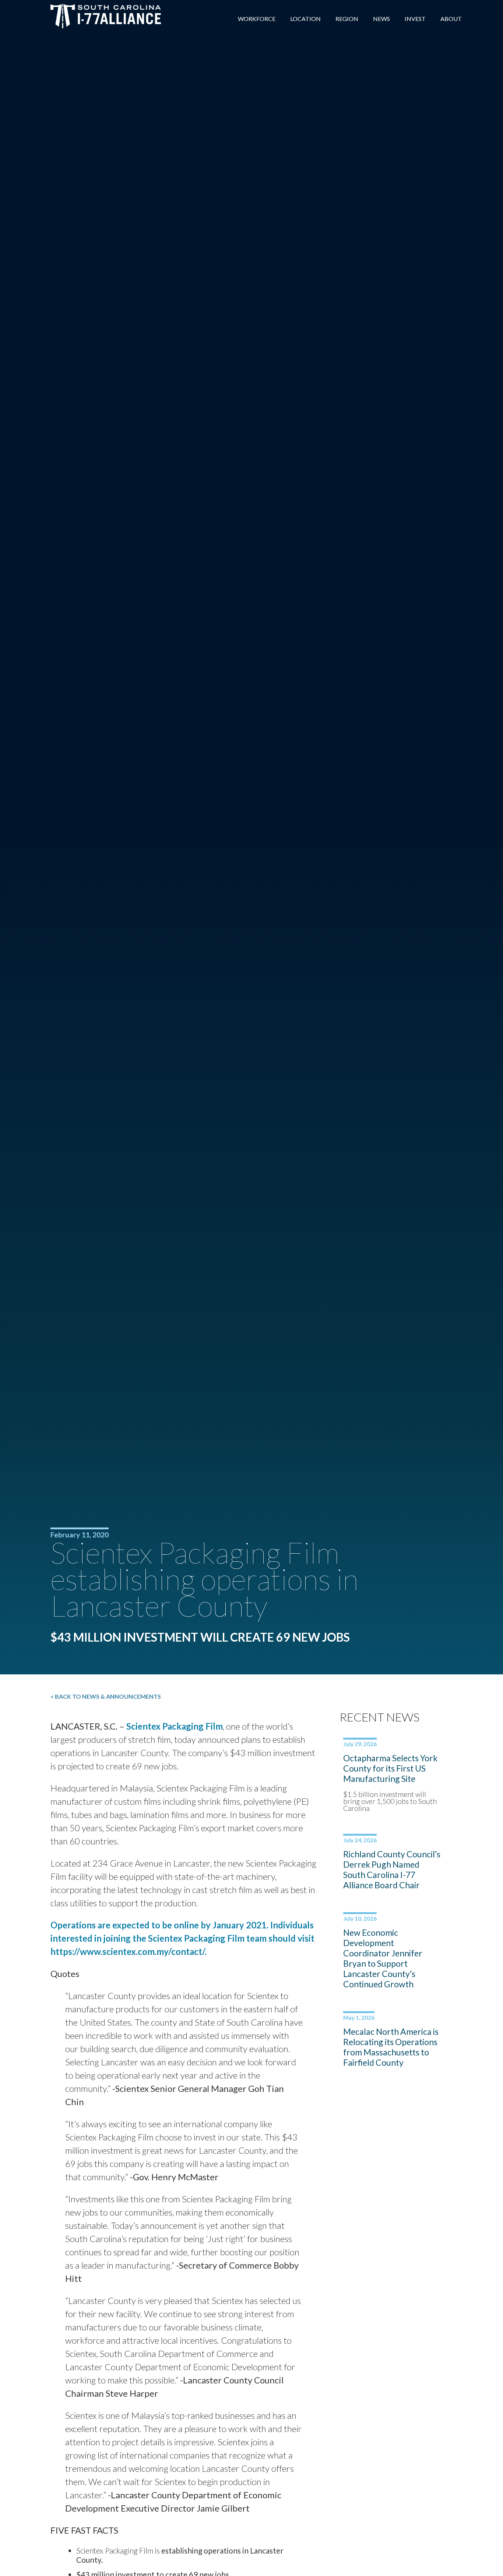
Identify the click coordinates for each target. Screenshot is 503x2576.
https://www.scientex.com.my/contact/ (128, 1951)
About (451, 19)
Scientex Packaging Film (175, 1726)
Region (347, 19)
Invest (415, 19)
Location (305, 19)
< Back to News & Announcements (106, 1696)
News (381, 19)
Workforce (257, 19)
